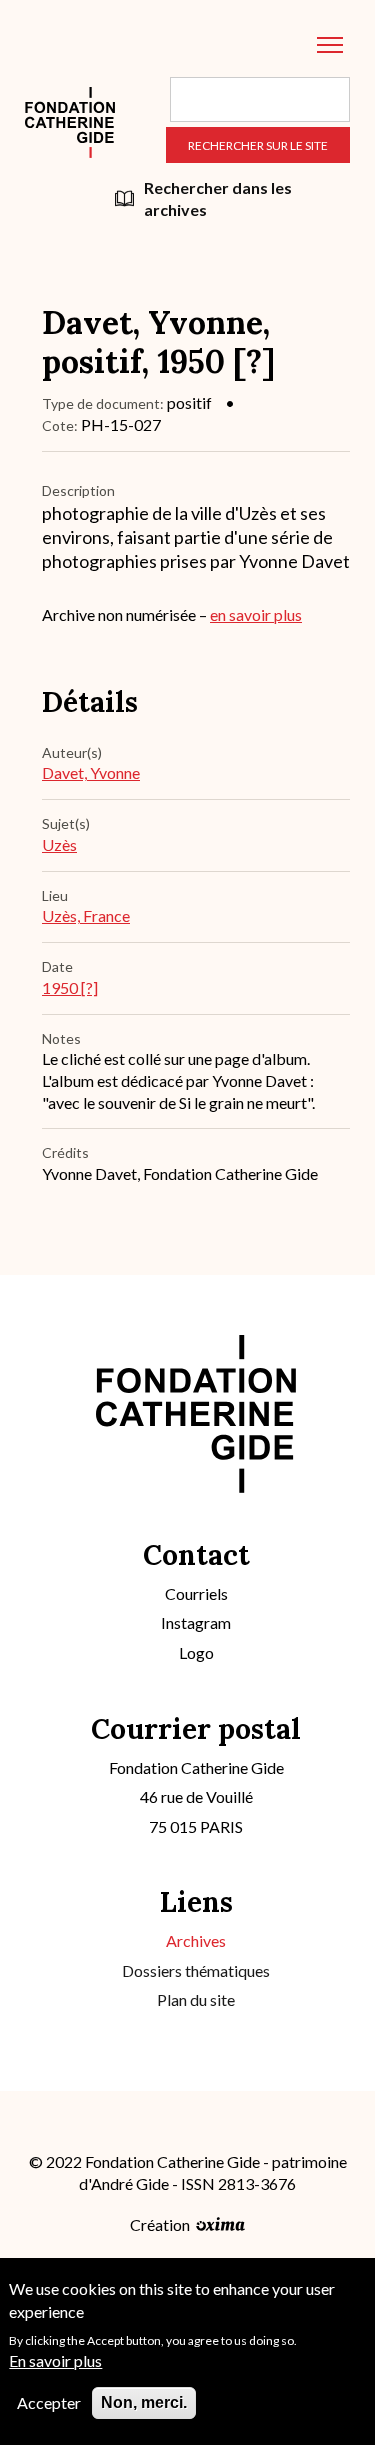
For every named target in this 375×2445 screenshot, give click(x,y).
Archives (196, 1940)
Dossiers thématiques (196, 1970)
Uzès (59, 844)
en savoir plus (256, 614)
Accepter (49, 2402)
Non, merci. (144, 2402)
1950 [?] (70, 987)
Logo (196, 1652)
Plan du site (196, 1999)
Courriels (196, 1593)
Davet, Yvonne (91, 772)
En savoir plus (55, 2360)
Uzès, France (86, 915)
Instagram (196, 1622)
